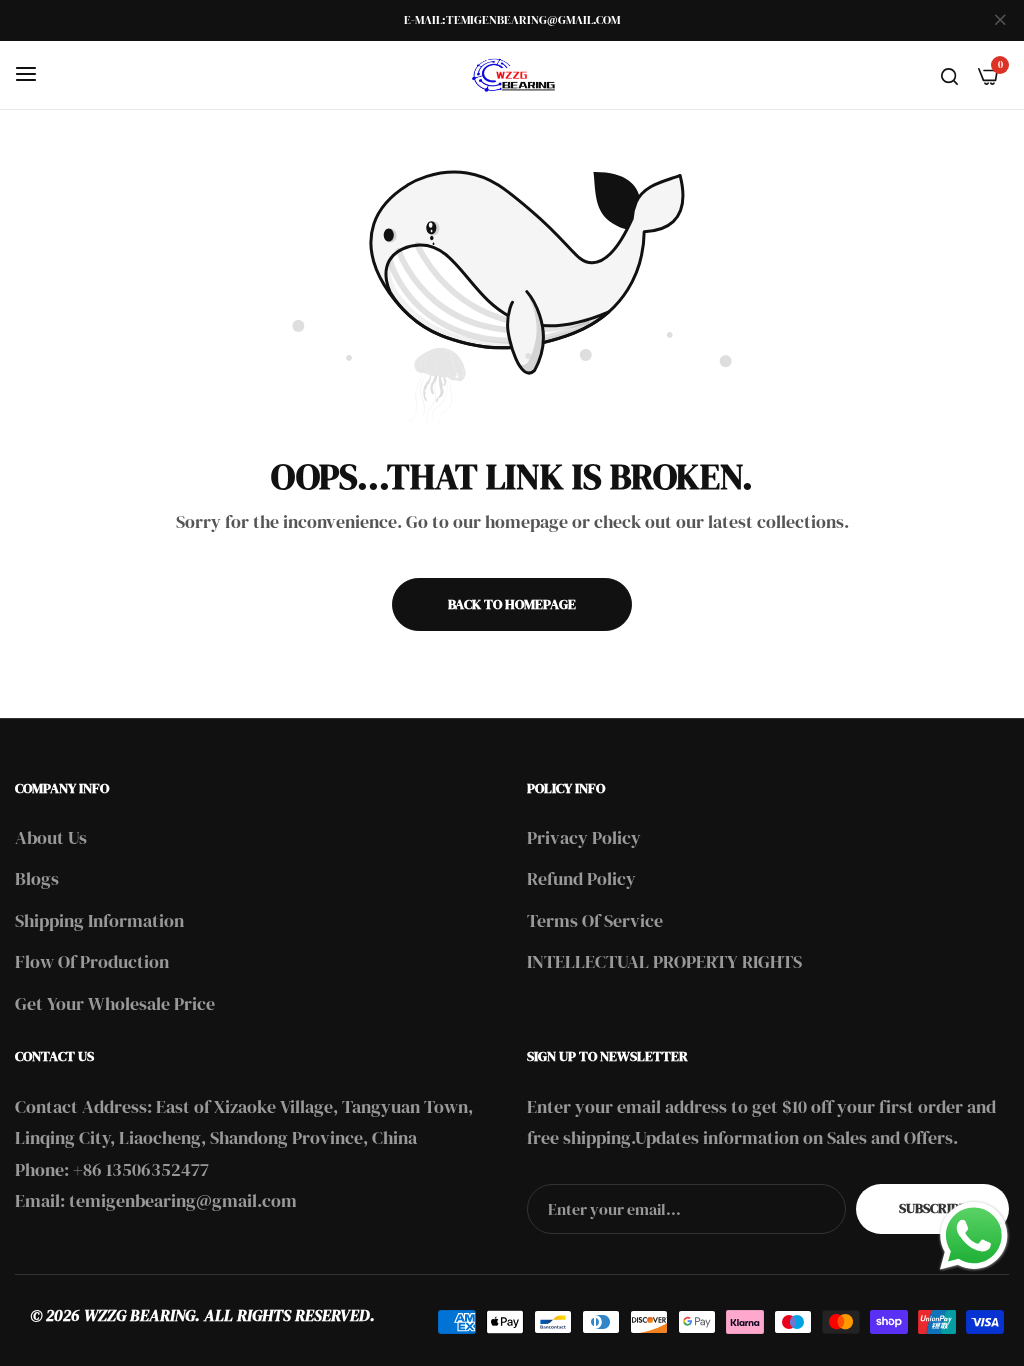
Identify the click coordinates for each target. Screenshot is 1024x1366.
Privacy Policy (584, 837)
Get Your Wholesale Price (115, 1003)
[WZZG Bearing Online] (512, 75)
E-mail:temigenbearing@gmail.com (512, 20)
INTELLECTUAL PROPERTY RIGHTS (664, 961)
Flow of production (92, 961)
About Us (51, 837)
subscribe (933, 1208)
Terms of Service (595, 920)
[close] (1000, 21)
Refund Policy (581, 878)
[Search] (949, 75)
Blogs (37, 878)
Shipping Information (99, 920)
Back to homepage (512, 604)
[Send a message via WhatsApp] (974, 1236)
